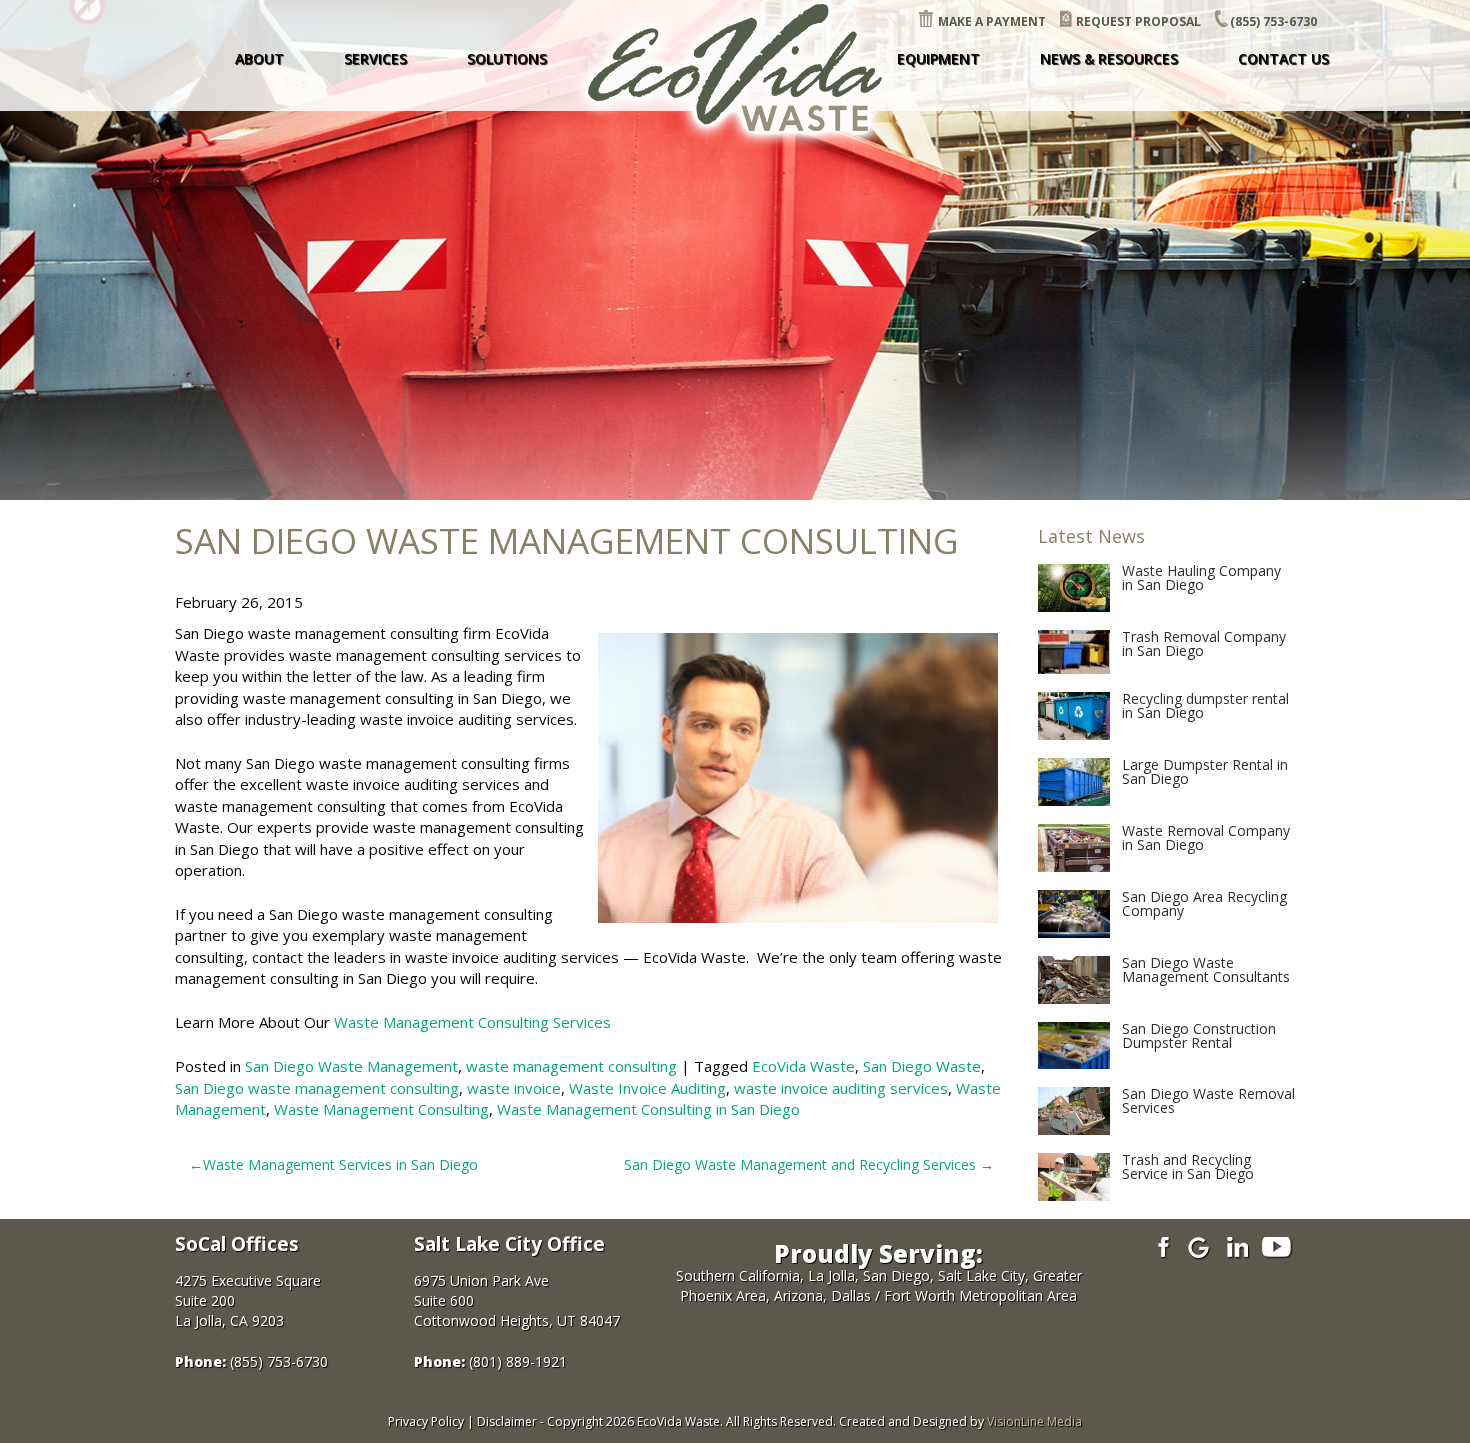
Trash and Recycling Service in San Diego (1188, 1166)
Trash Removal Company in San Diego (1204, 643)
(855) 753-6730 (1273, 21)
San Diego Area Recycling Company (1204, 903)
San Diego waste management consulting (317, 1088)
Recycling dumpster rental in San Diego (1205, 705)
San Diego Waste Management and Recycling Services (800, 1164)
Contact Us (1283, 58)
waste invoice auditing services (841, 1088)
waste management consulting (571, 1066)
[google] (1199, 1246)
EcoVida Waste (803, 1066)
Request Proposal (1138, 21)
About (259, 58)
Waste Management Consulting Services (472, 1022)
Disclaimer (507, 1421)
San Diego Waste (922, 1066)
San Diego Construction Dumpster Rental (1199, 1035)
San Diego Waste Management (351, 1066)
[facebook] (1160, 1246)
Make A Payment (992, 21)
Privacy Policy (426, 1421)
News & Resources (1109, 58)
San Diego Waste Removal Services (1208, 1100)
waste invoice (514, 1088)
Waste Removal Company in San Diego (1206, 837)
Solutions (507, 58)
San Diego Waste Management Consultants (1206, 969)
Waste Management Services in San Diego (340, 1164)
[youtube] (1277, 1246)
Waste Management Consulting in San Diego (648, 1109)
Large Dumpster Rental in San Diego (1205, 771)
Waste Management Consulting (381, 1109)
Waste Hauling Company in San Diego (1201, 577)
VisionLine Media (1034, 1421)
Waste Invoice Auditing (647, 1088)
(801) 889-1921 (518, 1361)
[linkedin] (1238, 1246)
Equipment (938, 58)
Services (375, 58)
